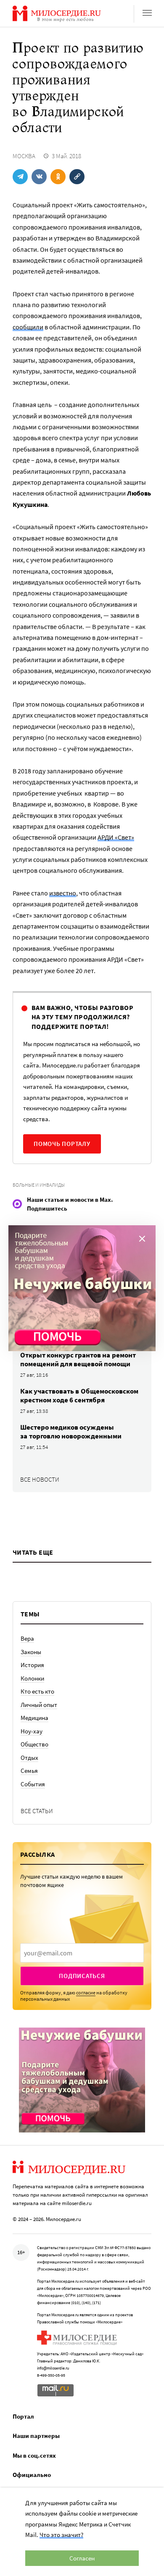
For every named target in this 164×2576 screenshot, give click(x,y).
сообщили (28, 327)
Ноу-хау (32, 1731)
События (33, 1784)
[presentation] (82, 1953)
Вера (27, 1638)
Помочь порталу (62, 1144)
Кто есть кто (37, 1691)
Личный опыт (39, 1705)
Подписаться (82, 1976)
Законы (31, 1652)
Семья (29, 1771)
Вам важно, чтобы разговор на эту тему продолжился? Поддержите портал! (82, 1017)
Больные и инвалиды (39, 1185)
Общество (34, 1744)
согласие (86, 1993)
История (32, 1665)
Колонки (32, 1678)
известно (63, 893)
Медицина (34, 1718)
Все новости (40, 1479)
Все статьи (37, 1811)
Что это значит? (61, 2535)
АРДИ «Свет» (116, 837)
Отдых (29, 1758)
